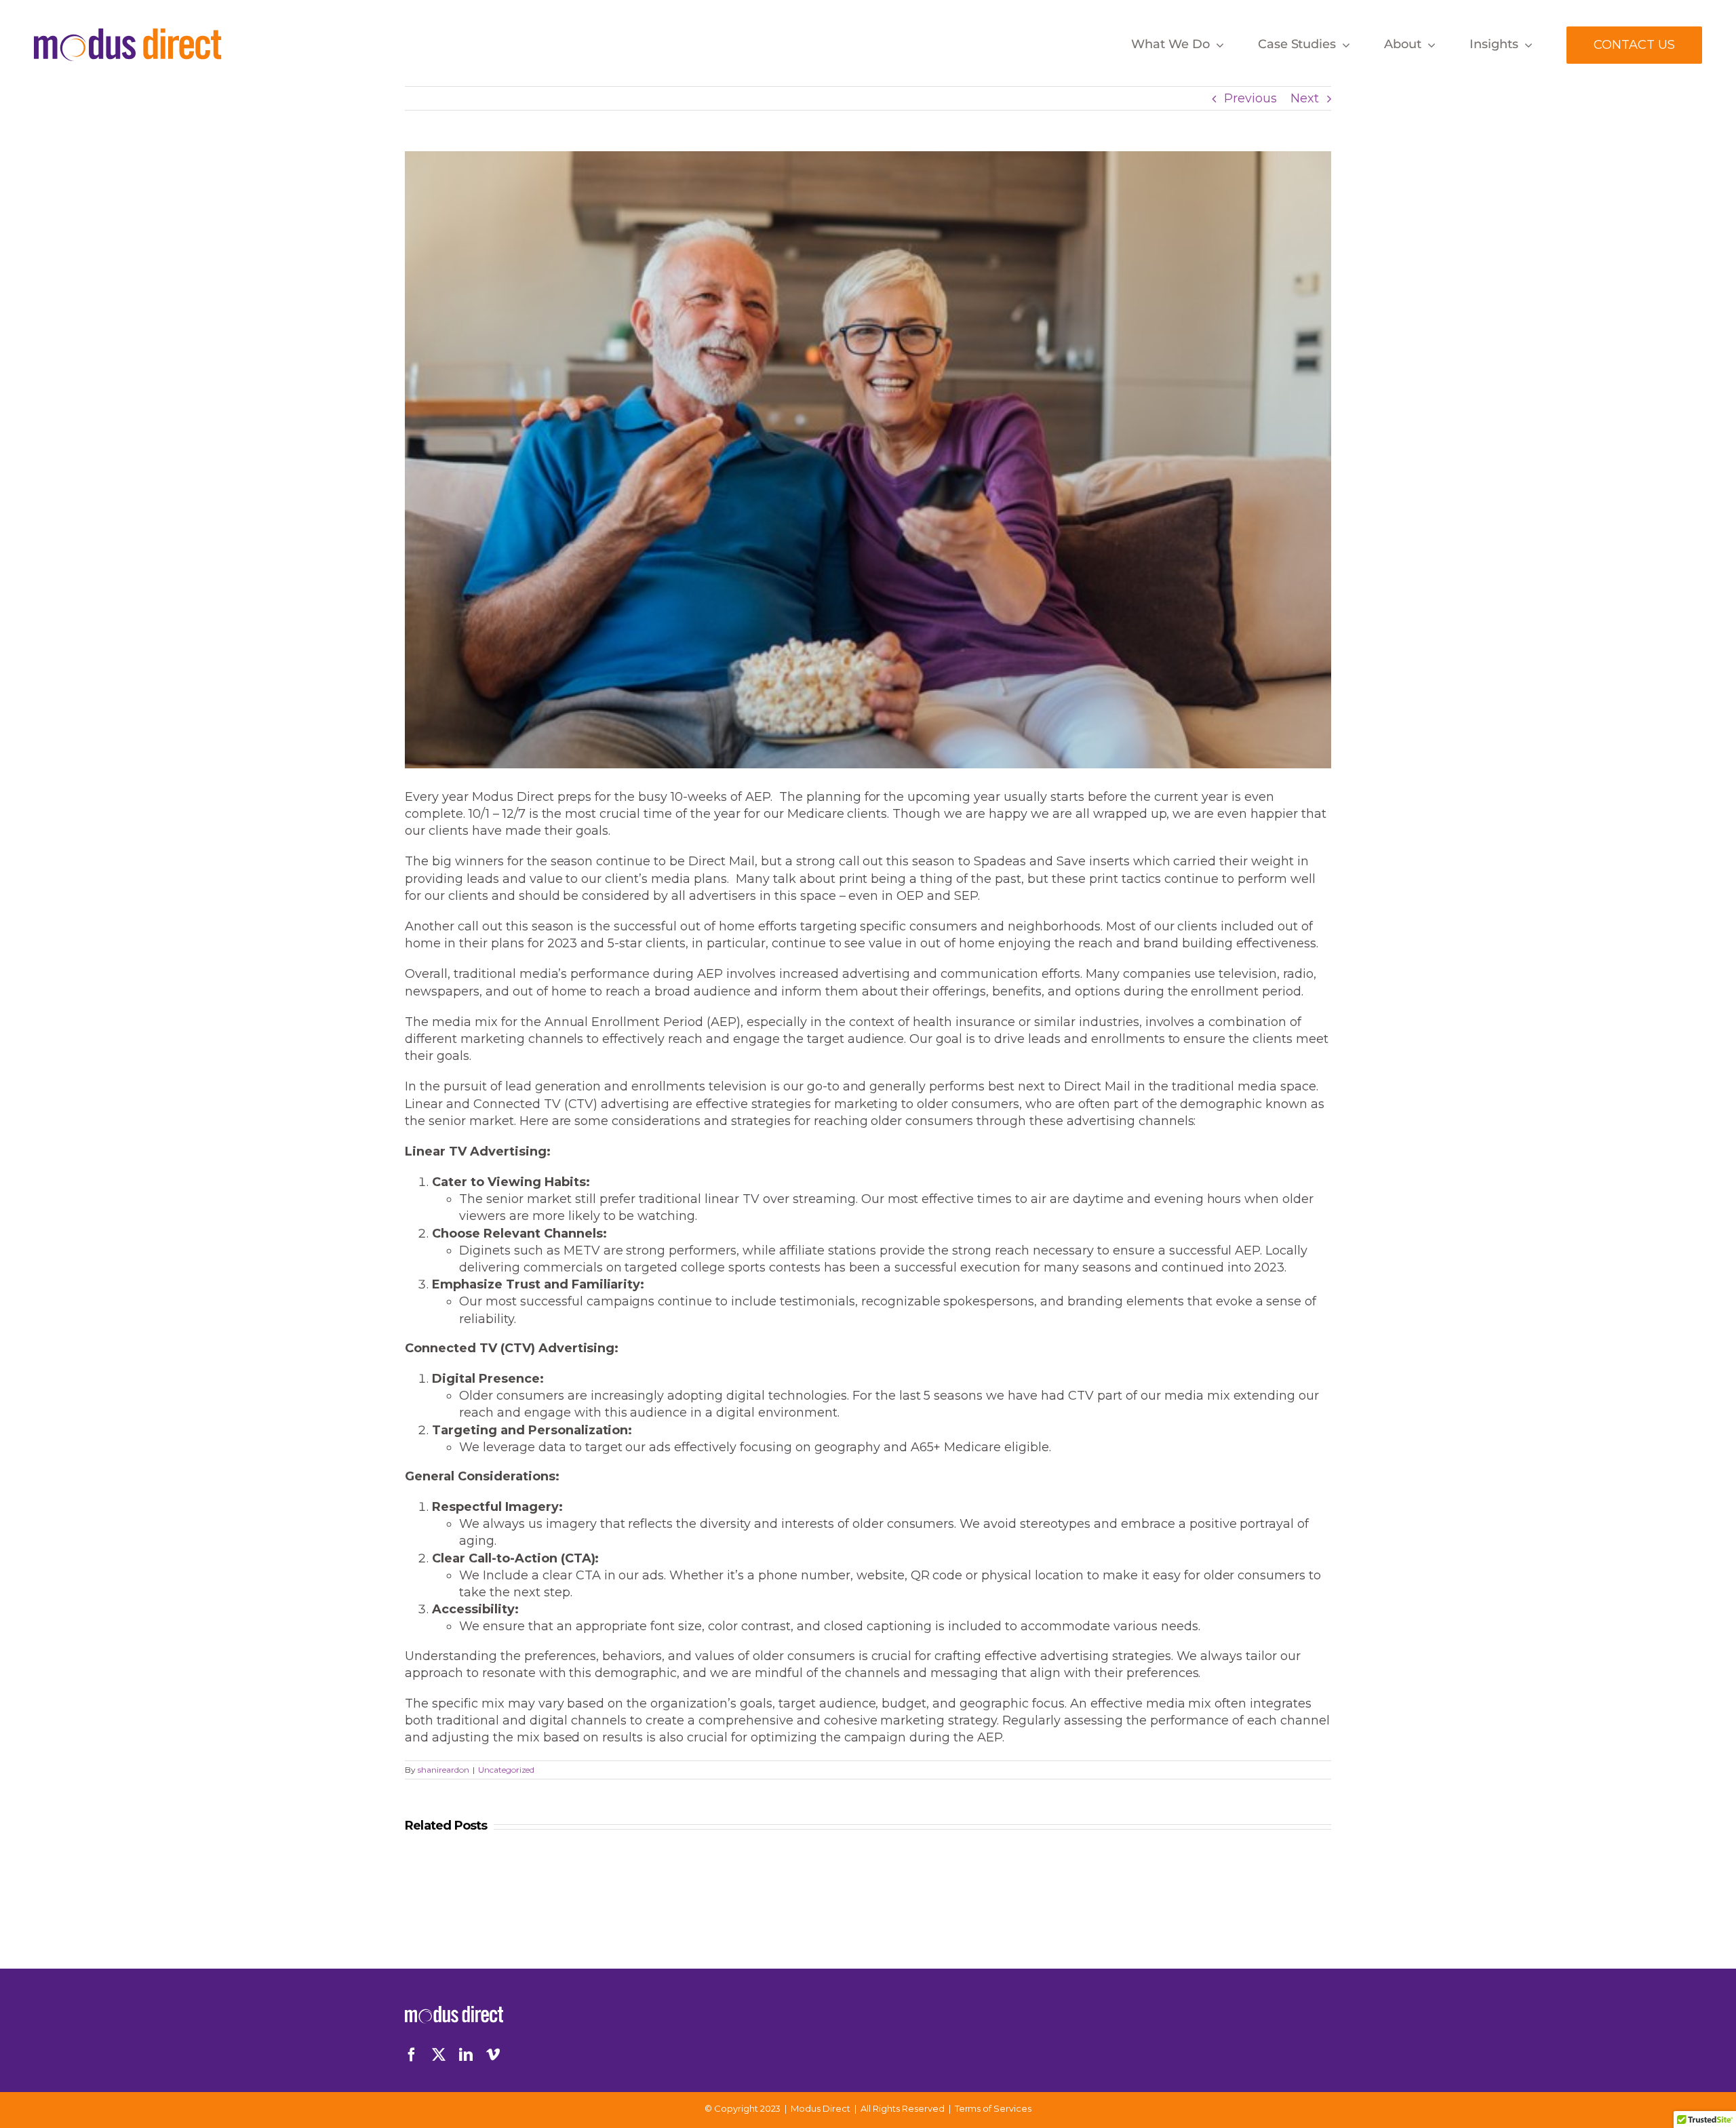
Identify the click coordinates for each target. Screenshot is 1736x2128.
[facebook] (412, 2055)
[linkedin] (466, 2055)
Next (1305, 98)
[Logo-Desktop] (128, 35)
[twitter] (439, 2055)
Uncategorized (507, 1770)
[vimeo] (493, 2055)
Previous (1250, 98)
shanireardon (443, 1770)
